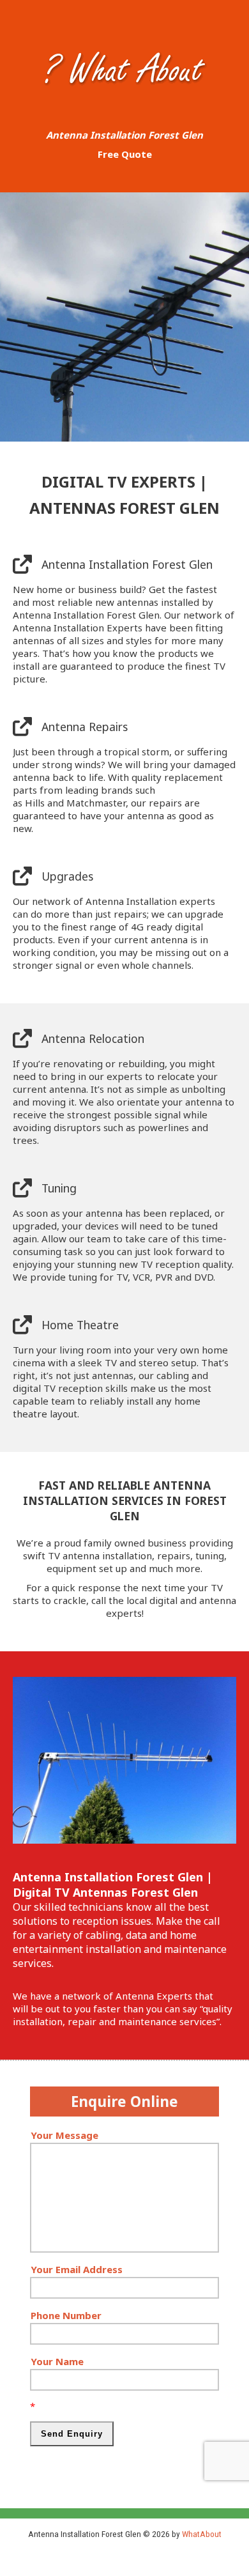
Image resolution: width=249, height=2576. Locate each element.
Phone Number (66, 2315)
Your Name (57, 2361)
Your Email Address (77, 2269)
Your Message (64, 2135)
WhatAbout (202, 2534)
